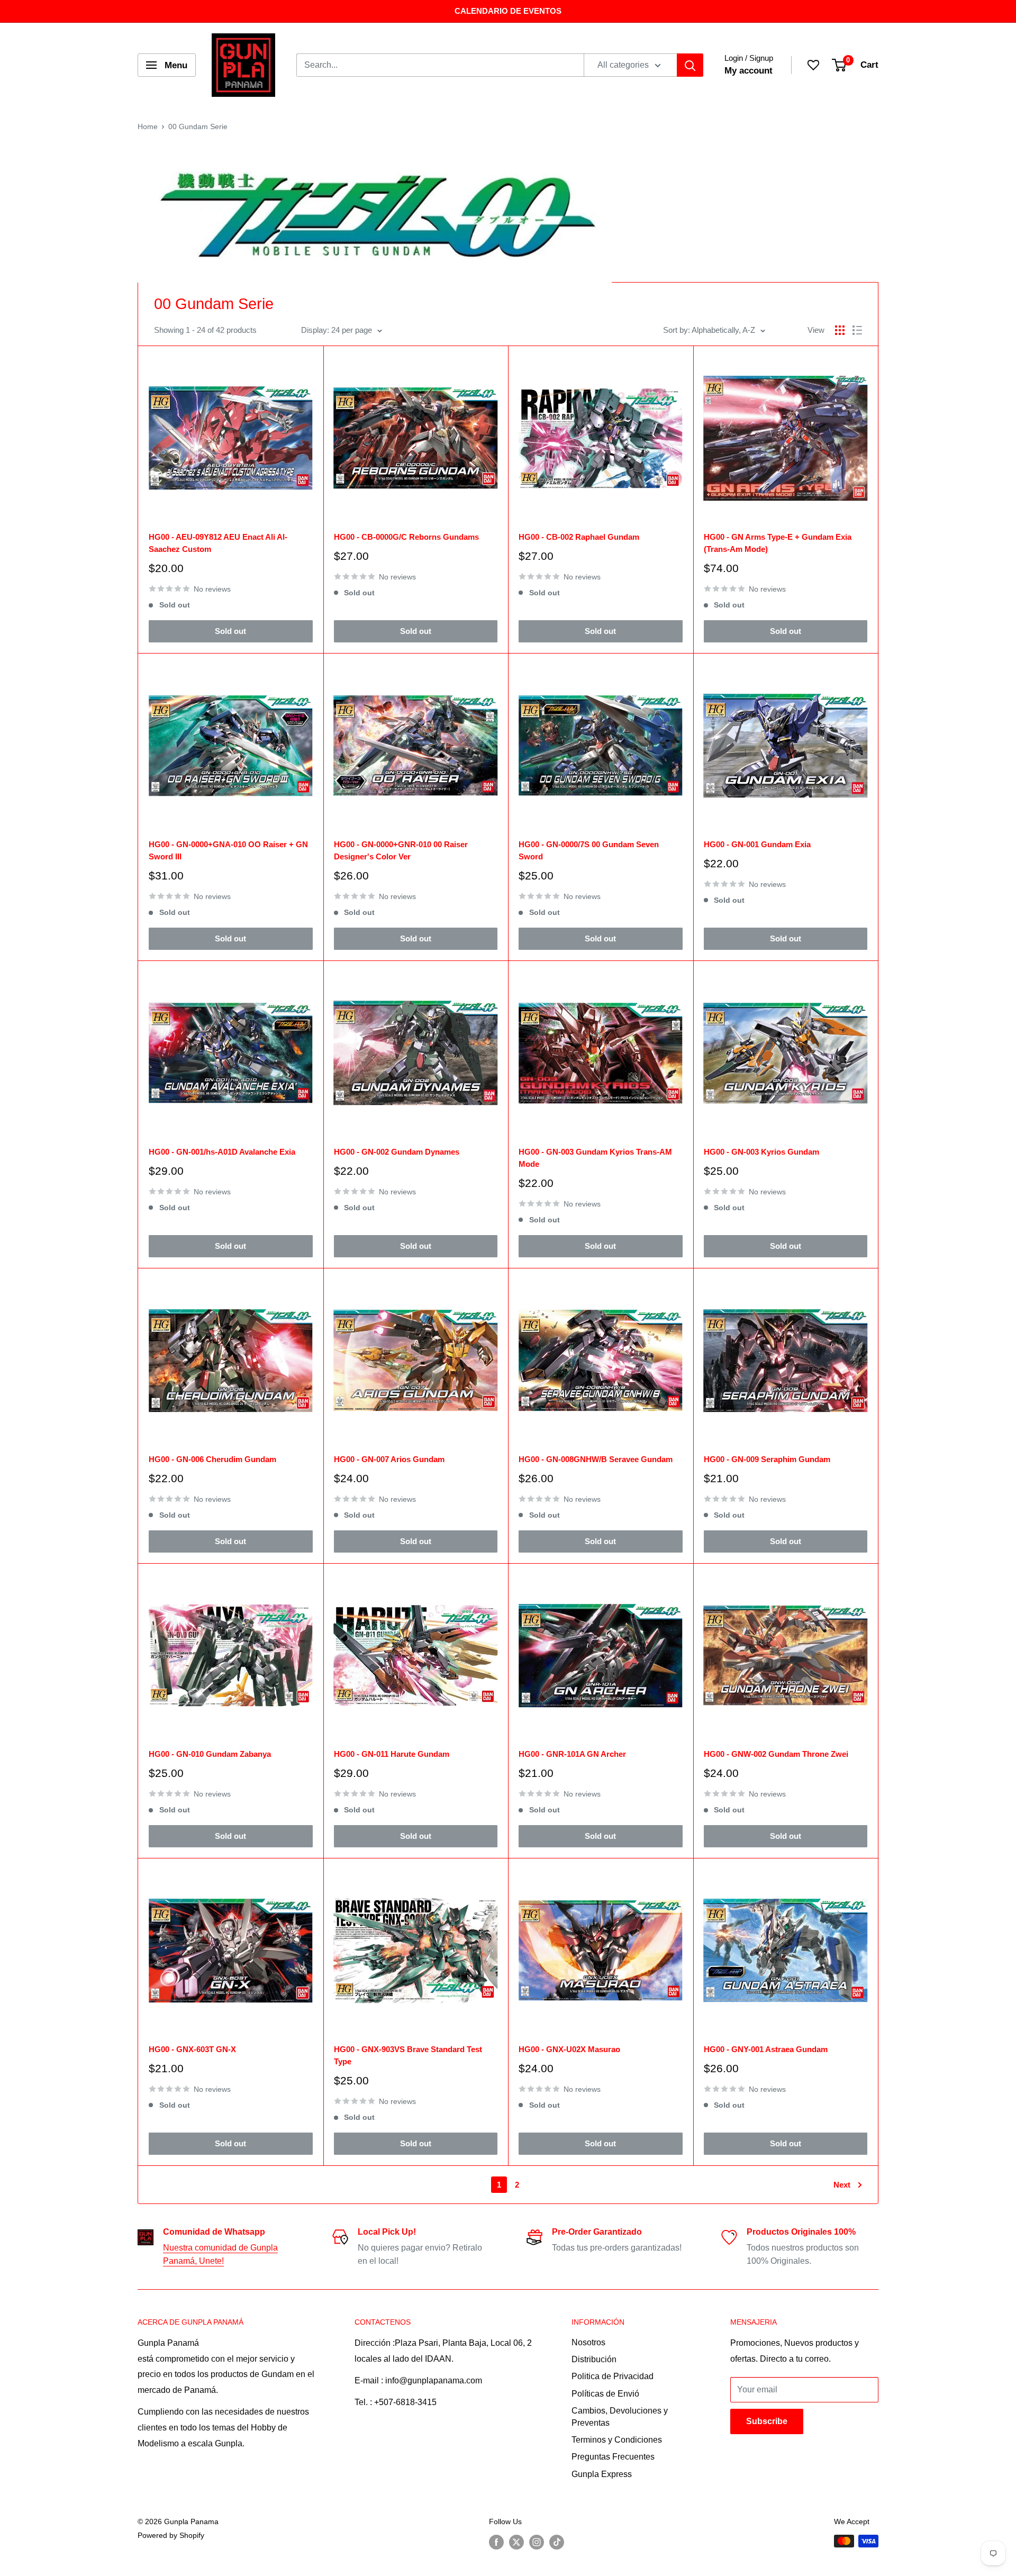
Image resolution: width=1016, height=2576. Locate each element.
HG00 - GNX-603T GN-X (192, 2049)
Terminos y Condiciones (617, 2440)
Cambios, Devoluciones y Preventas (620, 2416)
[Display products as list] (857, 330)
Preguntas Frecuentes (613, 2457)
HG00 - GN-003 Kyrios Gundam (761, 1152)
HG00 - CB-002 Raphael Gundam (579, 537)
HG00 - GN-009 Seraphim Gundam (767, 1459)
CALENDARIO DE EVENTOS (508, 11)
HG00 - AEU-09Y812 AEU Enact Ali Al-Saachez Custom (218, 543)
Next (842, 2185)
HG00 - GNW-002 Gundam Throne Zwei (776, 1754)
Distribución (594, 2359)
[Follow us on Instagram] (537, 2542)
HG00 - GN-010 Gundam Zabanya (210, 1754)
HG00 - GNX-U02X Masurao (569, 2049)
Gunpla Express (602, 2474)
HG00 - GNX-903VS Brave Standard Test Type (408, 2055)
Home (148, 126)
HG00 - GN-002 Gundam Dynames (397, 1152)
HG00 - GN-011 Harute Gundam (392, 1754)
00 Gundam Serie (198, 126)
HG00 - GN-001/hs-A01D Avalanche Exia (222, 1152)
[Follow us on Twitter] (516, 2542)
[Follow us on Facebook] (496, 2542)
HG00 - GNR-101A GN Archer (572, 1754)
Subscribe (767, 2421)
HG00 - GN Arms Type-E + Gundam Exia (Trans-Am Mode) (778, 543)
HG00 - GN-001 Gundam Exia (757, 844)
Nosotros (588, 2342)
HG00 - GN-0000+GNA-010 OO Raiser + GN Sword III (228, 850)
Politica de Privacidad (613, 2376)
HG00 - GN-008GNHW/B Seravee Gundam (596, 1459)
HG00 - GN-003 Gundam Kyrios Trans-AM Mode (595, 1158)
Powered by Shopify (171, 2535)
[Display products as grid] (840, 330)
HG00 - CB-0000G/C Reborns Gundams (406, 537)
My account (749, 71)
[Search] (690, 65)
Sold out (230, 631)
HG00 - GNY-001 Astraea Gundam (766, 2049)
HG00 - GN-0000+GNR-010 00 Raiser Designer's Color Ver (401, 850)
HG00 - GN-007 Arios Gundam (389, 1459)
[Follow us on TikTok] (557, 2542)
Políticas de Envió (605, 2394)
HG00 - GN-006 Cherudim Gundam (212, 1459)
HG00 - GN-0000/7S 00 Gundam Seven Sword (589, 850)
